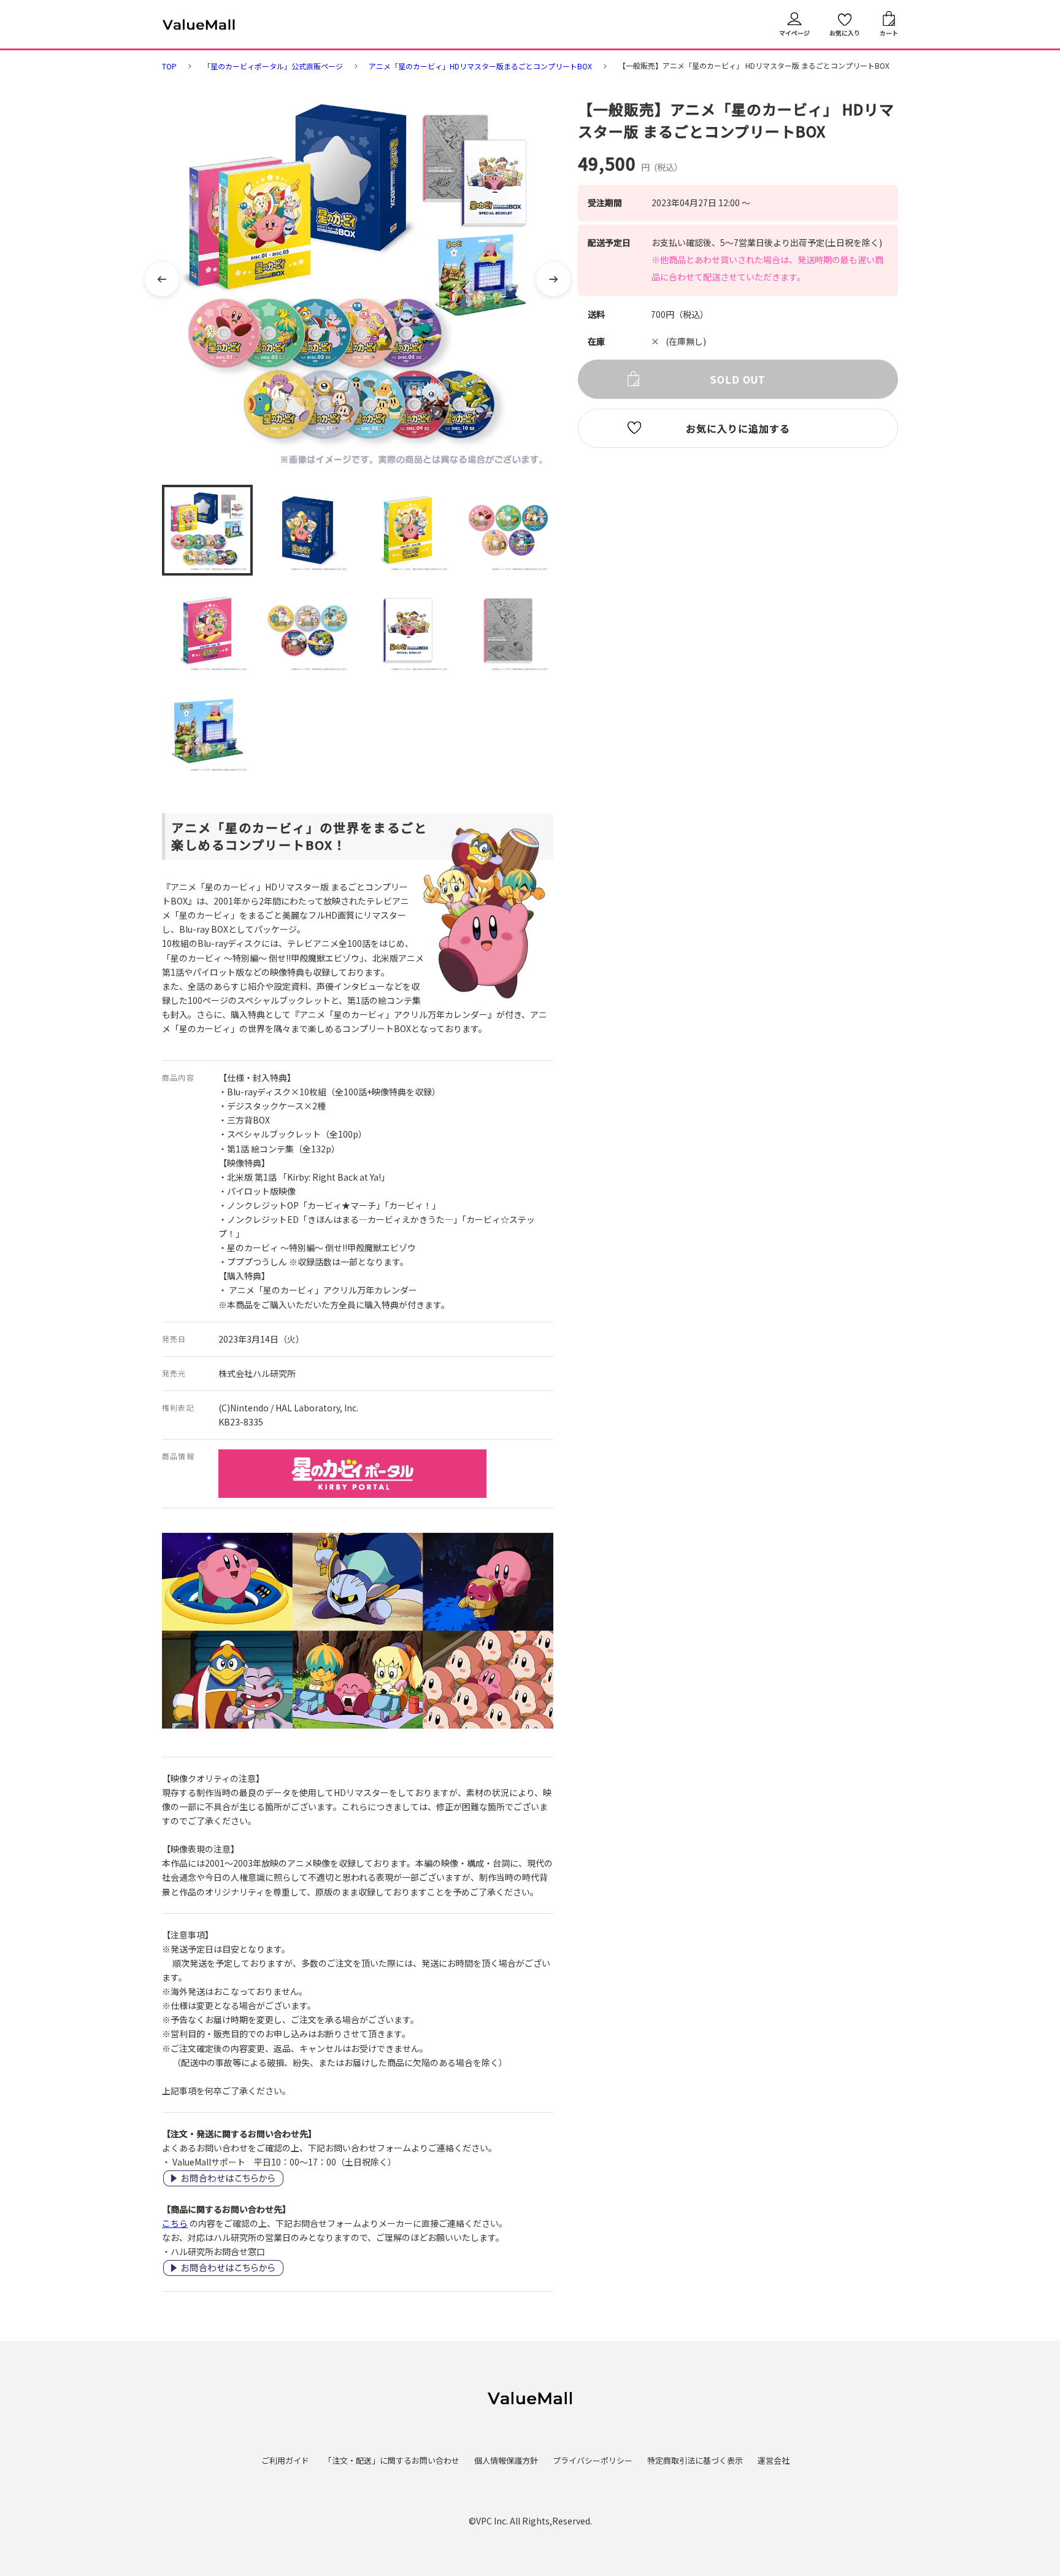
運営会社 (774, 2460)
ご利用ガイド (285, 2460)
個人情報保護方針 (506, 2460)
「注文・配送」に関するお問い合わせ (392, 2460)
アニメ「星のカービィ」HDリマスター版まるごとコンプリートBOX (480, 66)
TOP (169, 66)
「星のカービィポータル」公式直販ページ (273, 66)
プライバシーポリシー (593, 2460)
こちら (175, 2223)
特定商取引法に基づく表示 (695, 2460)
